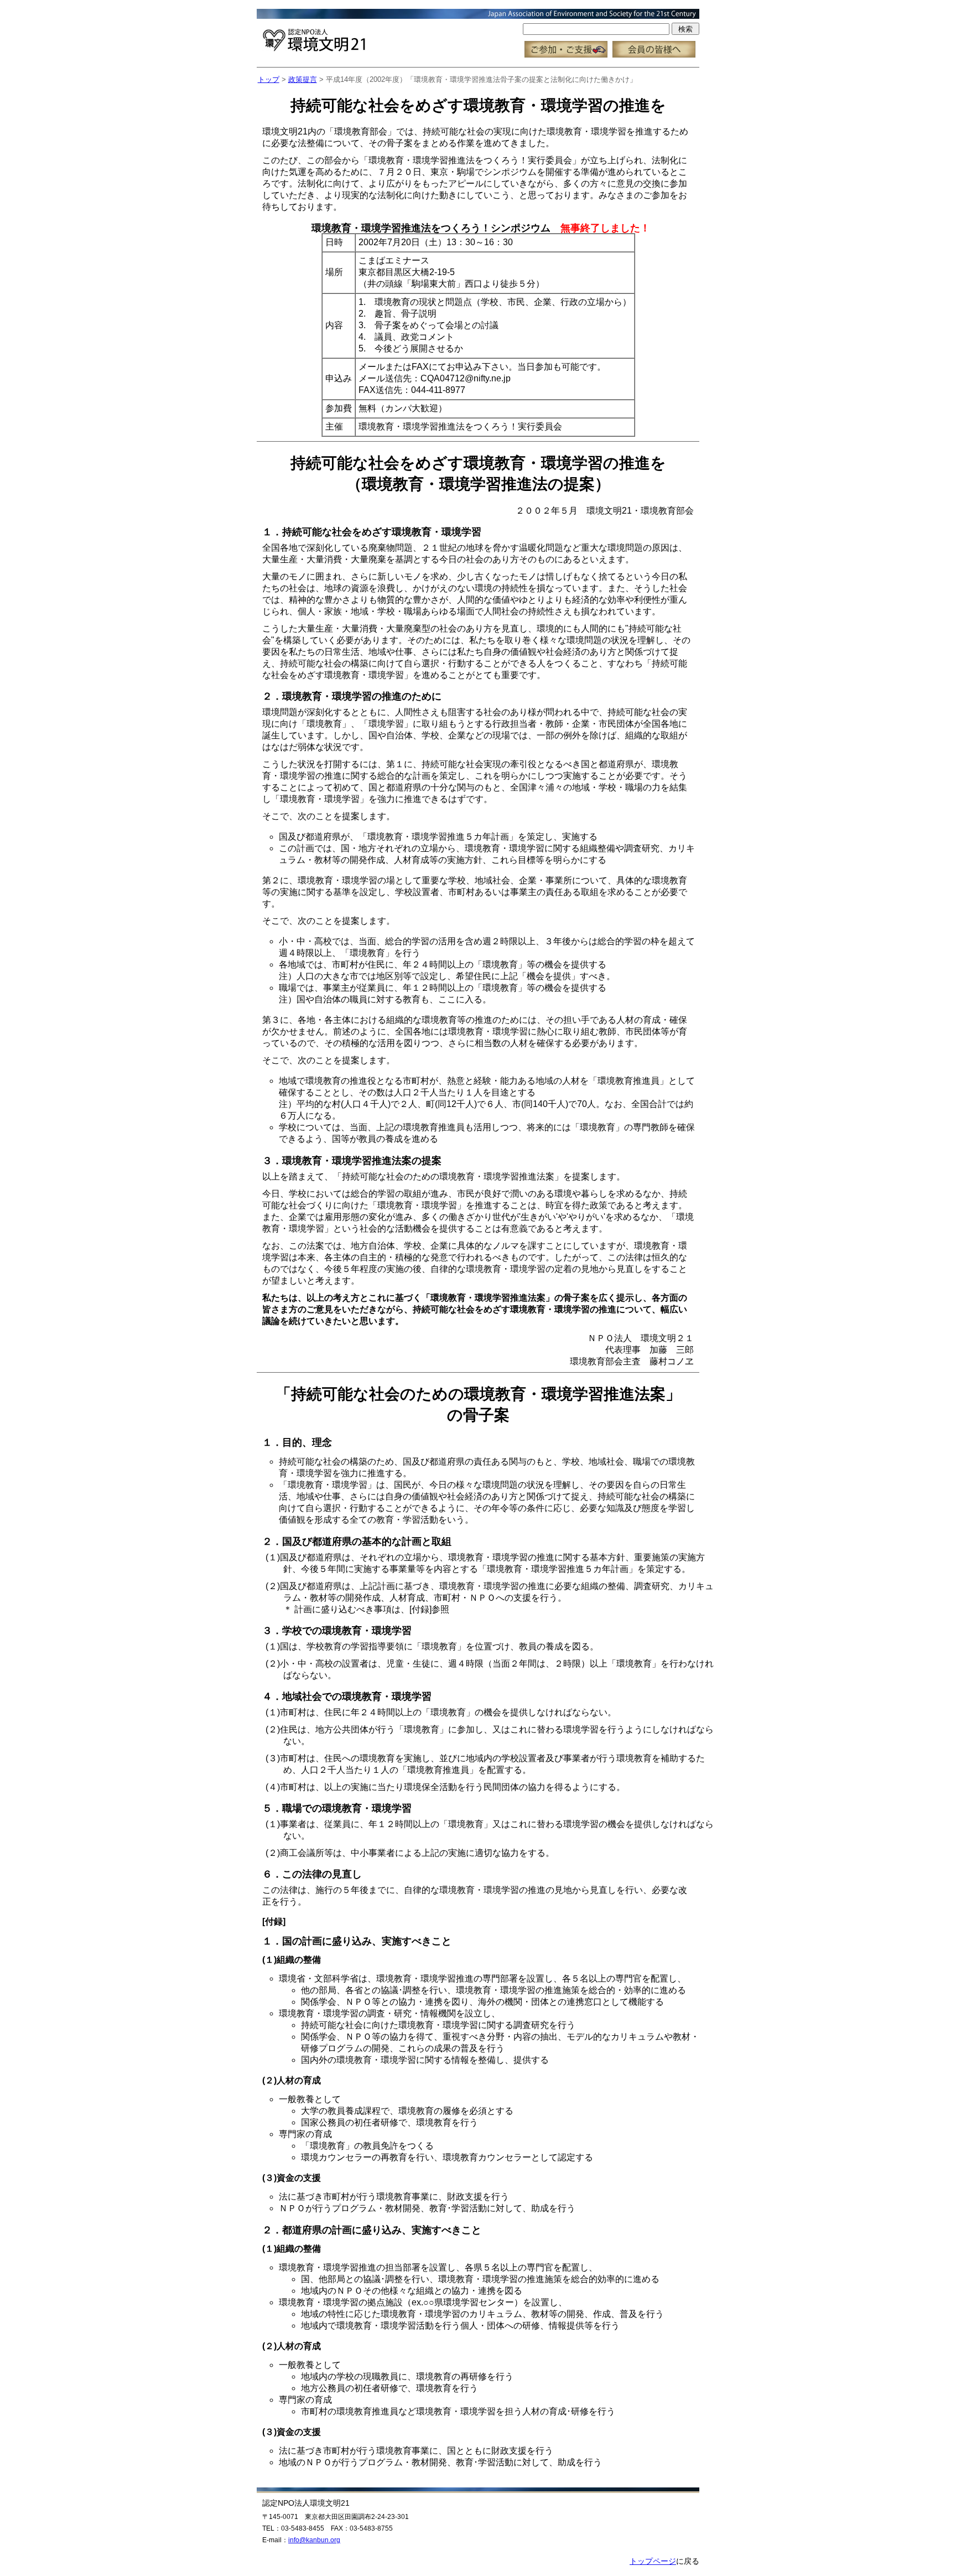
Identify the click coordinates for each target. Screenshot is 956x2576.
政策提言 (303, 79)
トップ (269, 79)
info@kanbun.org (314, 2540)
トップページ (653, 2561)
